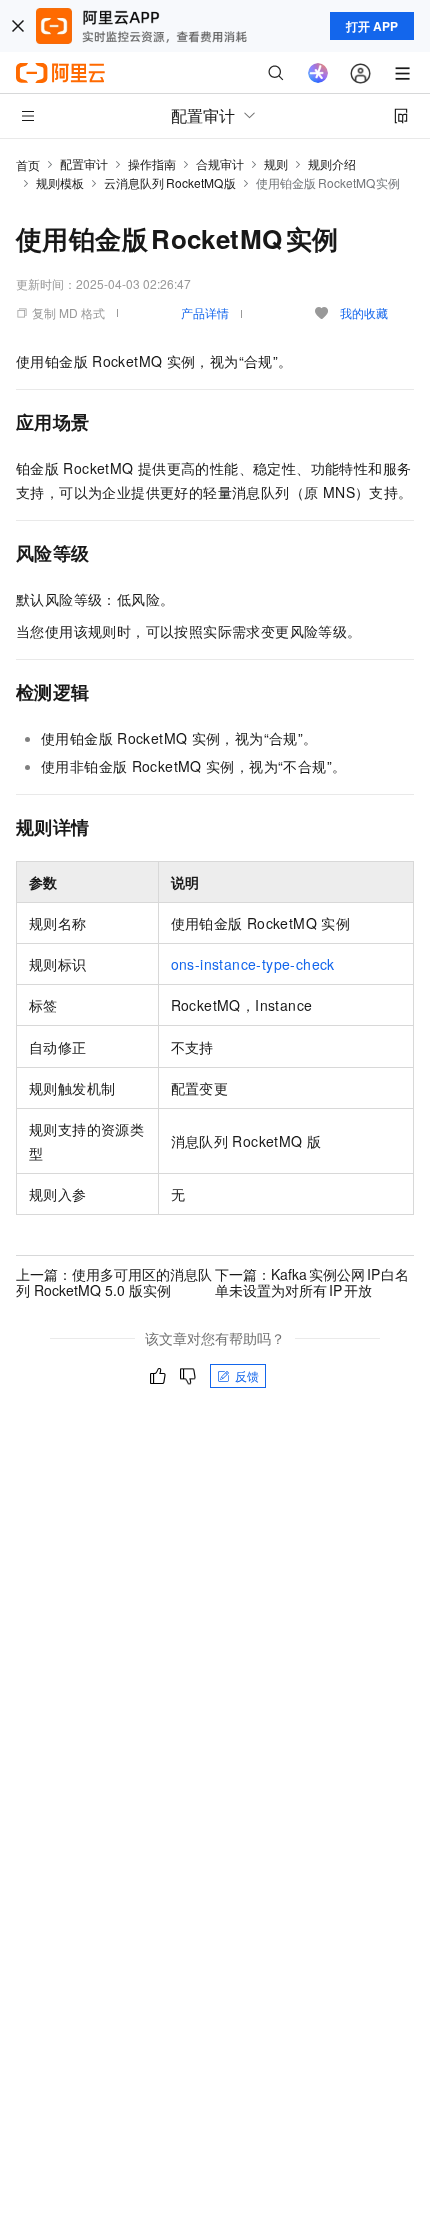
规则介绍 (332, 163)
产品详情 (205, 312)
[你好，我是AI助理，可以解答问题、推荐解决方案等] (318, 73)
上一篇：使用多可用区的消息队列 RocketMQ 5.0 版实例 (114, 1282)
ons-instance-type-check (253, 964)
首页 (28, 164)
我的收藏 (364, 312)
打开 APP (372, 26)
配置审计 (84, 163)
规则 (276, 163)
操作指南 (152, 163)
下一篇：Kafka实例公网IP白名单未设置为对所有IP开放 (312, 1282)
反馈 (247, 1375)
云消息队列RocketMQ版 (170, 182)
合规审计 (220, 163)
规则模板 (60, 182)
